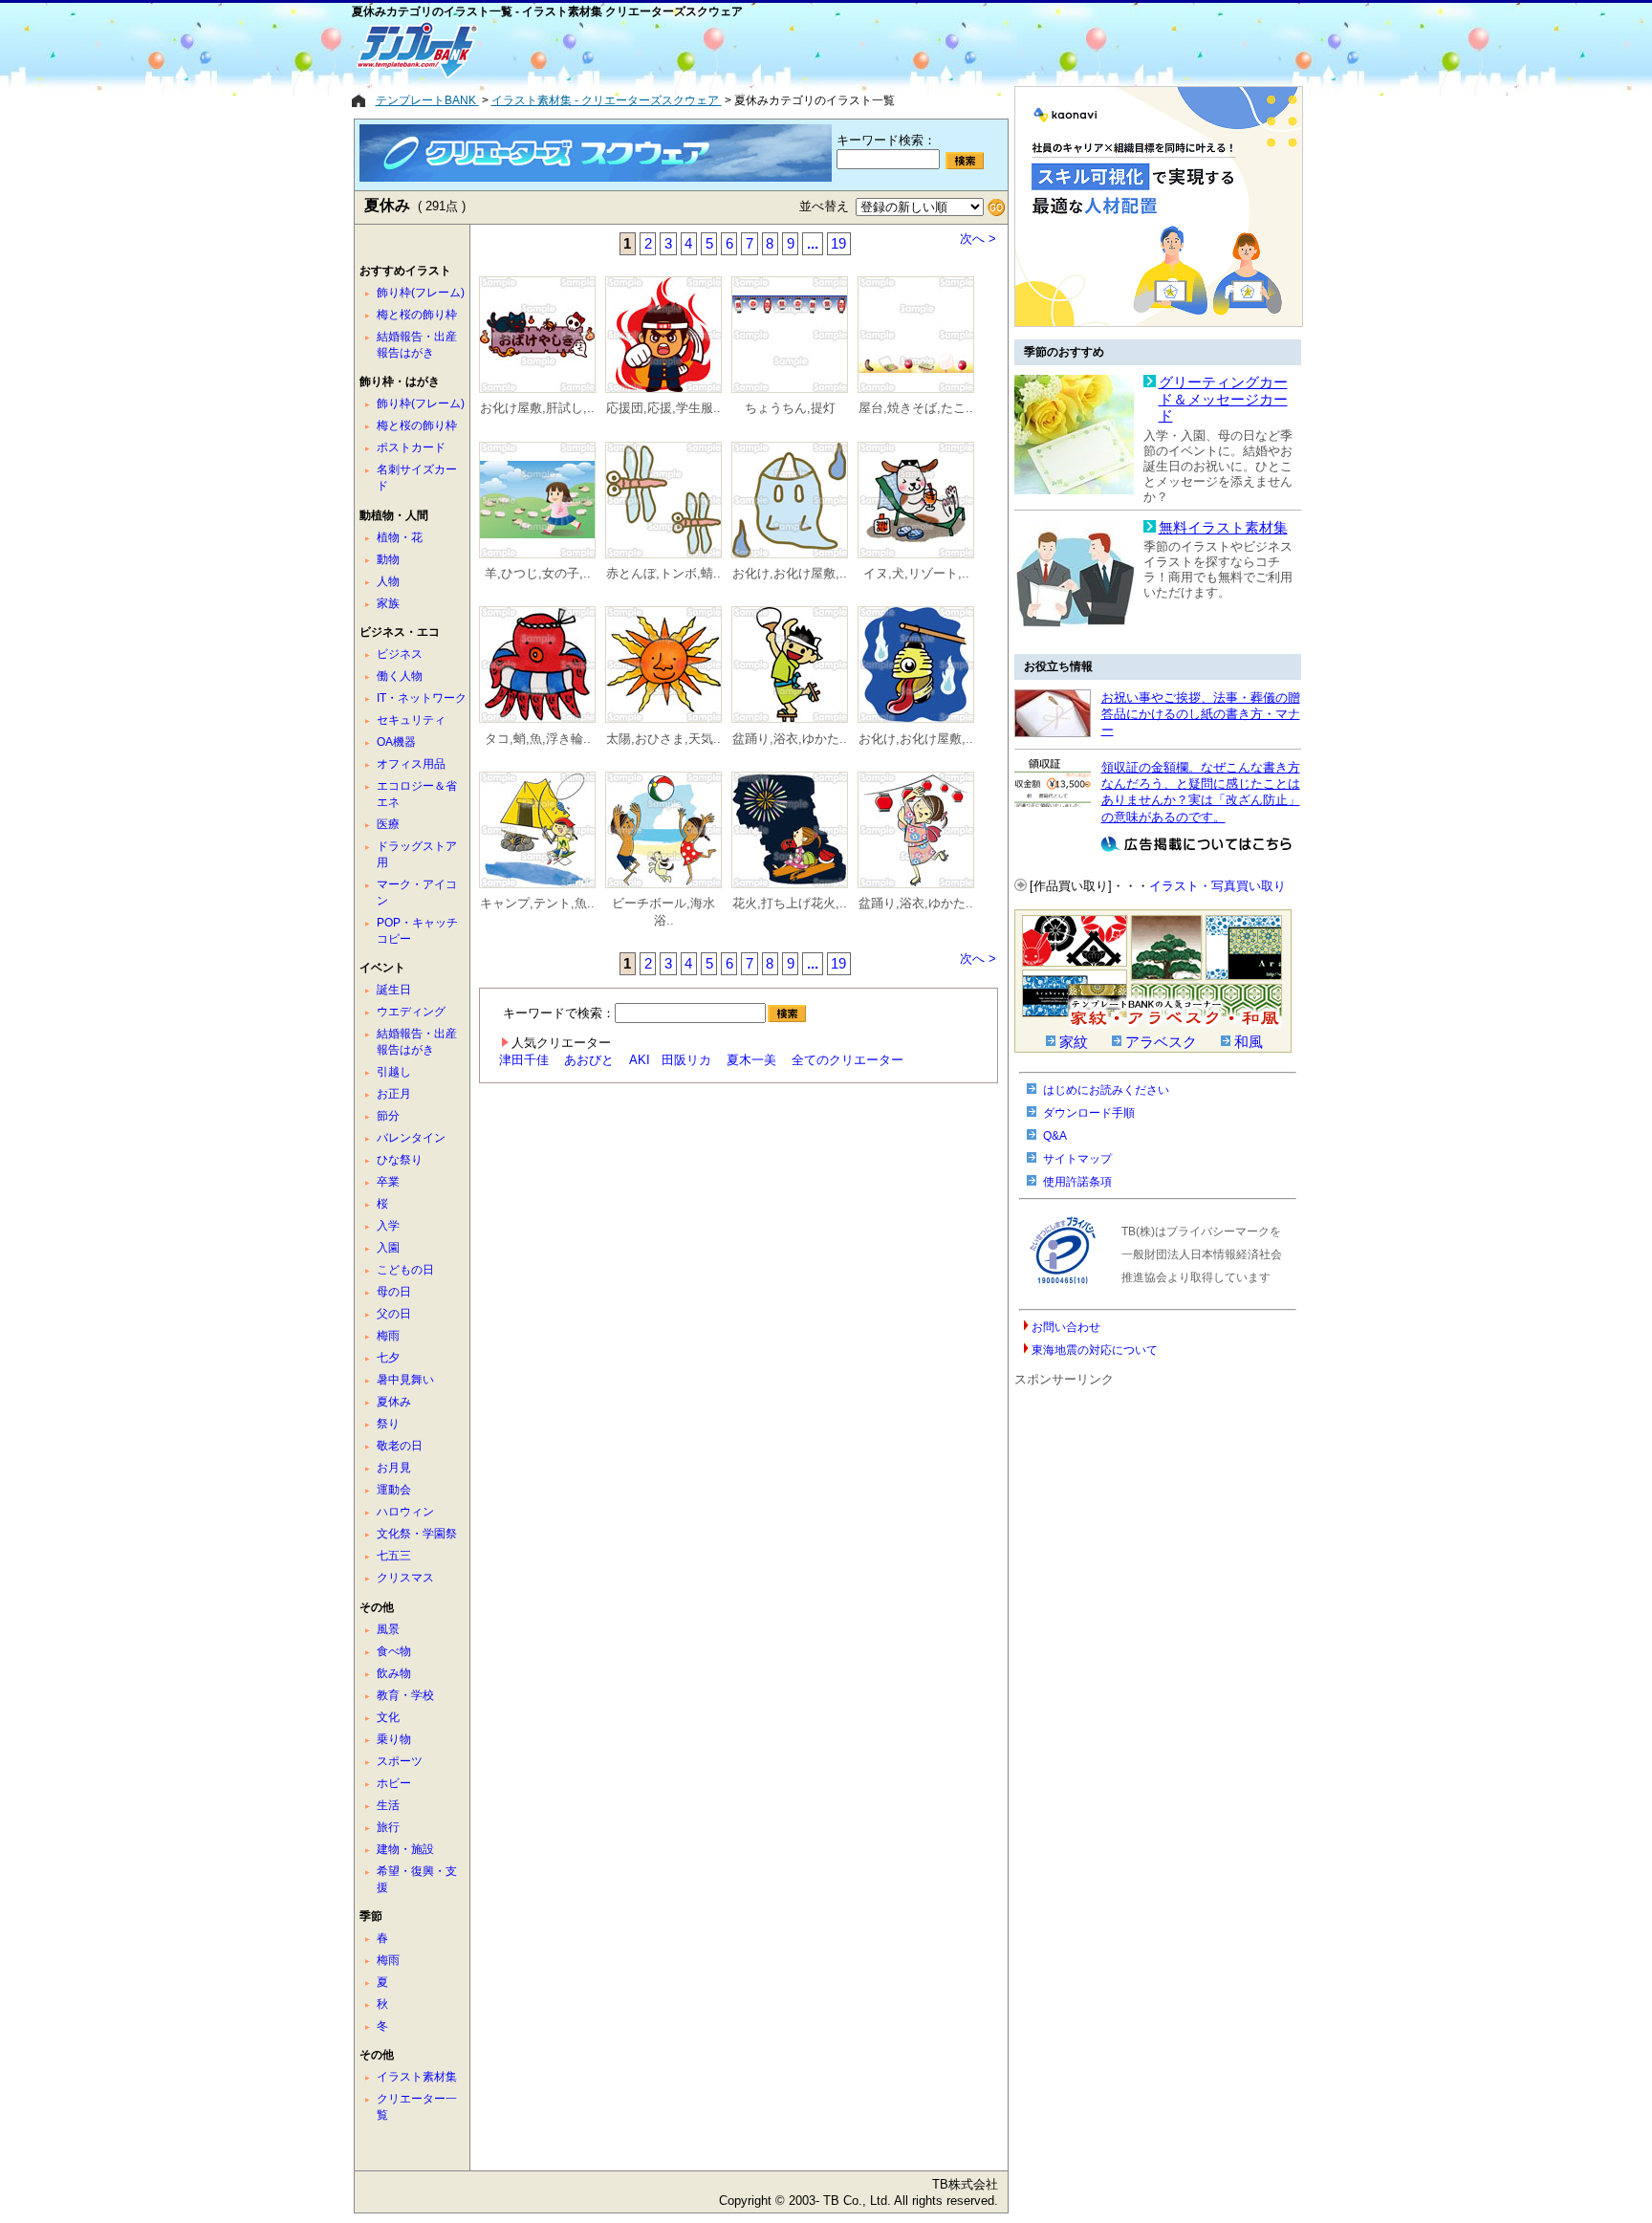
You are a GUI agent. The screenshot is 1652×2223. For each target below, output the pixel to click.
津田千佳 (524, 1060)
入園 (388, 1248)
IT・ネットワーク (422, 698)
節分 (388, 1116)
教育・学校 (405, 1695)
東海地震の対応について (1095, 1350)
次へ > (978, 239)
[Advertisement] (758, 50)
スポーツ (400, 1761)
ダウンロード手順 (1089, 1113)
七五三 (394, 1556)
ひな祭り (400, 1160)
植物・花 (400, 537)
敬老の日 (400, 1446)
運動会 (394, 1490)
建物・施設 (405, 1849)
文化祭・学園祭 (417, 1534)
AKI (640, 1060)
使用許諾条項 (1077, 1182)
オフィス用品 (411, 764)
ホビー (394, 1783)
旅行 (388, 1827)
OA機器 (396, 742)
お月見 (394, 1468)
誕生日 (394, 990)
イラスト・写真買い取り (1217, 886)
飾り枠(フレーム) (421, 293)
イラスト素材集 (417, 2077)
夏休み (394, 1402)
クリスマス (405, 1578)
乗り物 (394, 1739)
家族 (388, 603)
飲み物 (394, 1673)
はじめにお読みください (1106, 1090)
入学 (388, 1226)
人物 (388, 581)
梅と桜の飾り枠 (417, 315)
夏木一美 (751, 1060)
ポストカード (411, 447)
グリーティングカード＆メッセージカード (1223, 399)
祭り (388, 1424)
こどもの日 (405, 1270)
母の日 (394, 1292)
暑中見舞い (405, 1380)
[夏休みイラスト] (537, 337)
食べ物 (394, 1651)
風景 (388, 1629)
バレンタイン (411, 1138)
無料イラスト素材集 (1223, 528)
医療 (388, 824)
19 (838, 244)
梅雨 (388, 1336)
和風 (1249, 1042)
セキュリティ (411, 720)
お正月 (394, 1094)
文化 (388, 1717)
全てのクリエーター (848, 1060)
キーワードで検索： (559, 1013)
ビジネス (400, 654)
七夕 (388, 1358)
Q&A (1055, 1136)
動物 (388, 559)
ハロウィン (405, 1512)
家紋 (1074, 1042)
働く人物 (400, 676)
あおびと (589, 1060)
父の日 (394, 1314)
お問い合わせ (1066, 1327)
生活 (388, 1805)
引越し (394, 1072)
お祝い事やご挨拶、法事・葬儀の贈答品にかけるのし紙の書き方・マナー (1201, 714)
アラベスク (1161, 1042)
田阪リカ (686, 1060)
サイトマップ (1077, 1159)
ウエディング (411, 1012)
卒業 (388, 1182)
